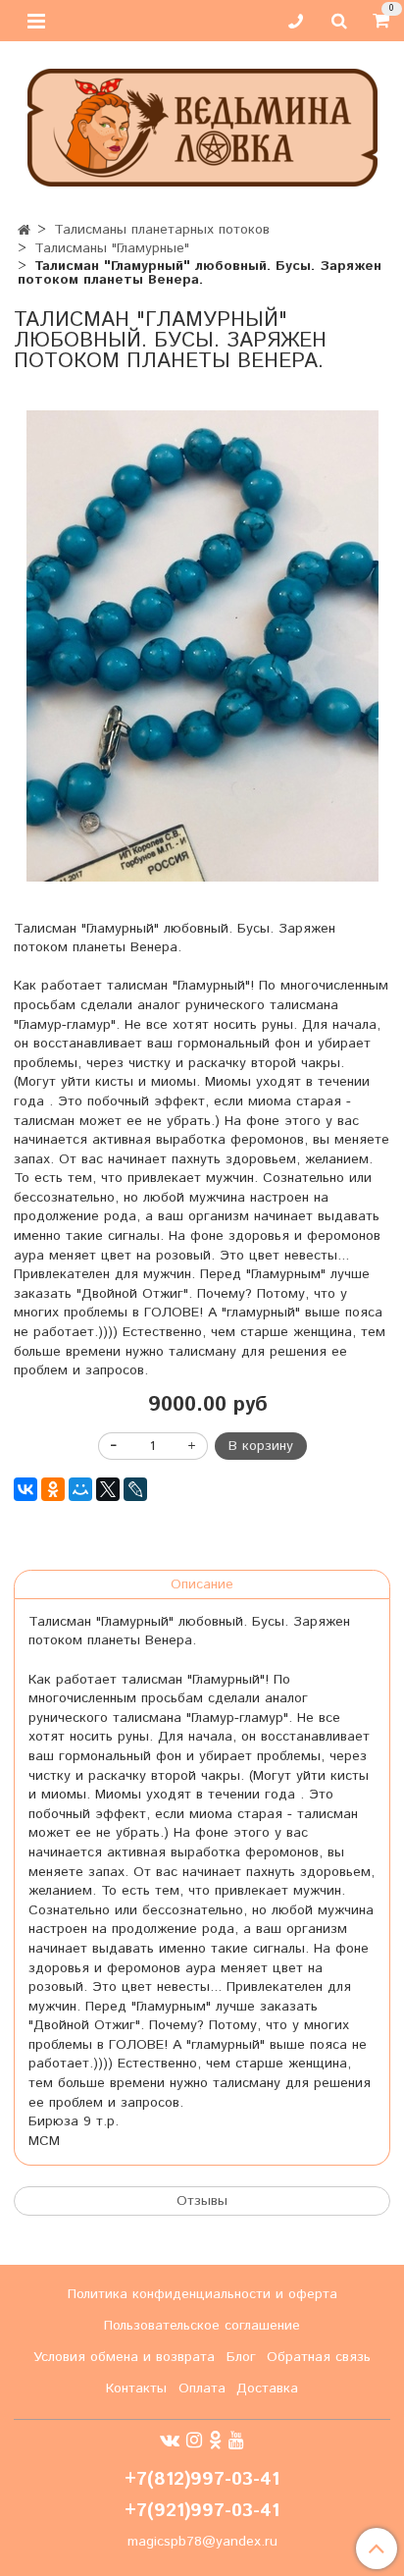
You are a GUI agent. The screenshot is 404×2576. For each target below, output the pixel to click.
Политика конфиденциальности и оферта (202, 2294)
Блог (241, 2357)
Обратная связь (319, 2357)
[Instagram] (194, 2441)
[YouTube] (236, 2441)
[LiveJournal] (135, 1489)
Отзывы (202, 2201)
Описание (202, 1584)
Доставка (267, 2388)
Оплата (202, 2388)
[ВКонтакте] (25, 1489)
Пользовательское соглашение (202, 2326)
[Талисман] (202, 646)
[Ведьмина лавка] (202, 123)
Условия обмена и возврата (124, 2357)
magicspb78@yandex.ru (202, 2542)
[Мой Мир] (80, 1489)
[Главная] (24, 231)
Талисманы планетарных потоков (162, 230)
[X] (108, 1489)
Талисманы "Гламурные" (112, 248)
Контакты (136, 2388)
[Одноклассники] (53, 1489)
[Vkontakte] (170, 2441)
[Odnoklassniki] (215, 2441)
